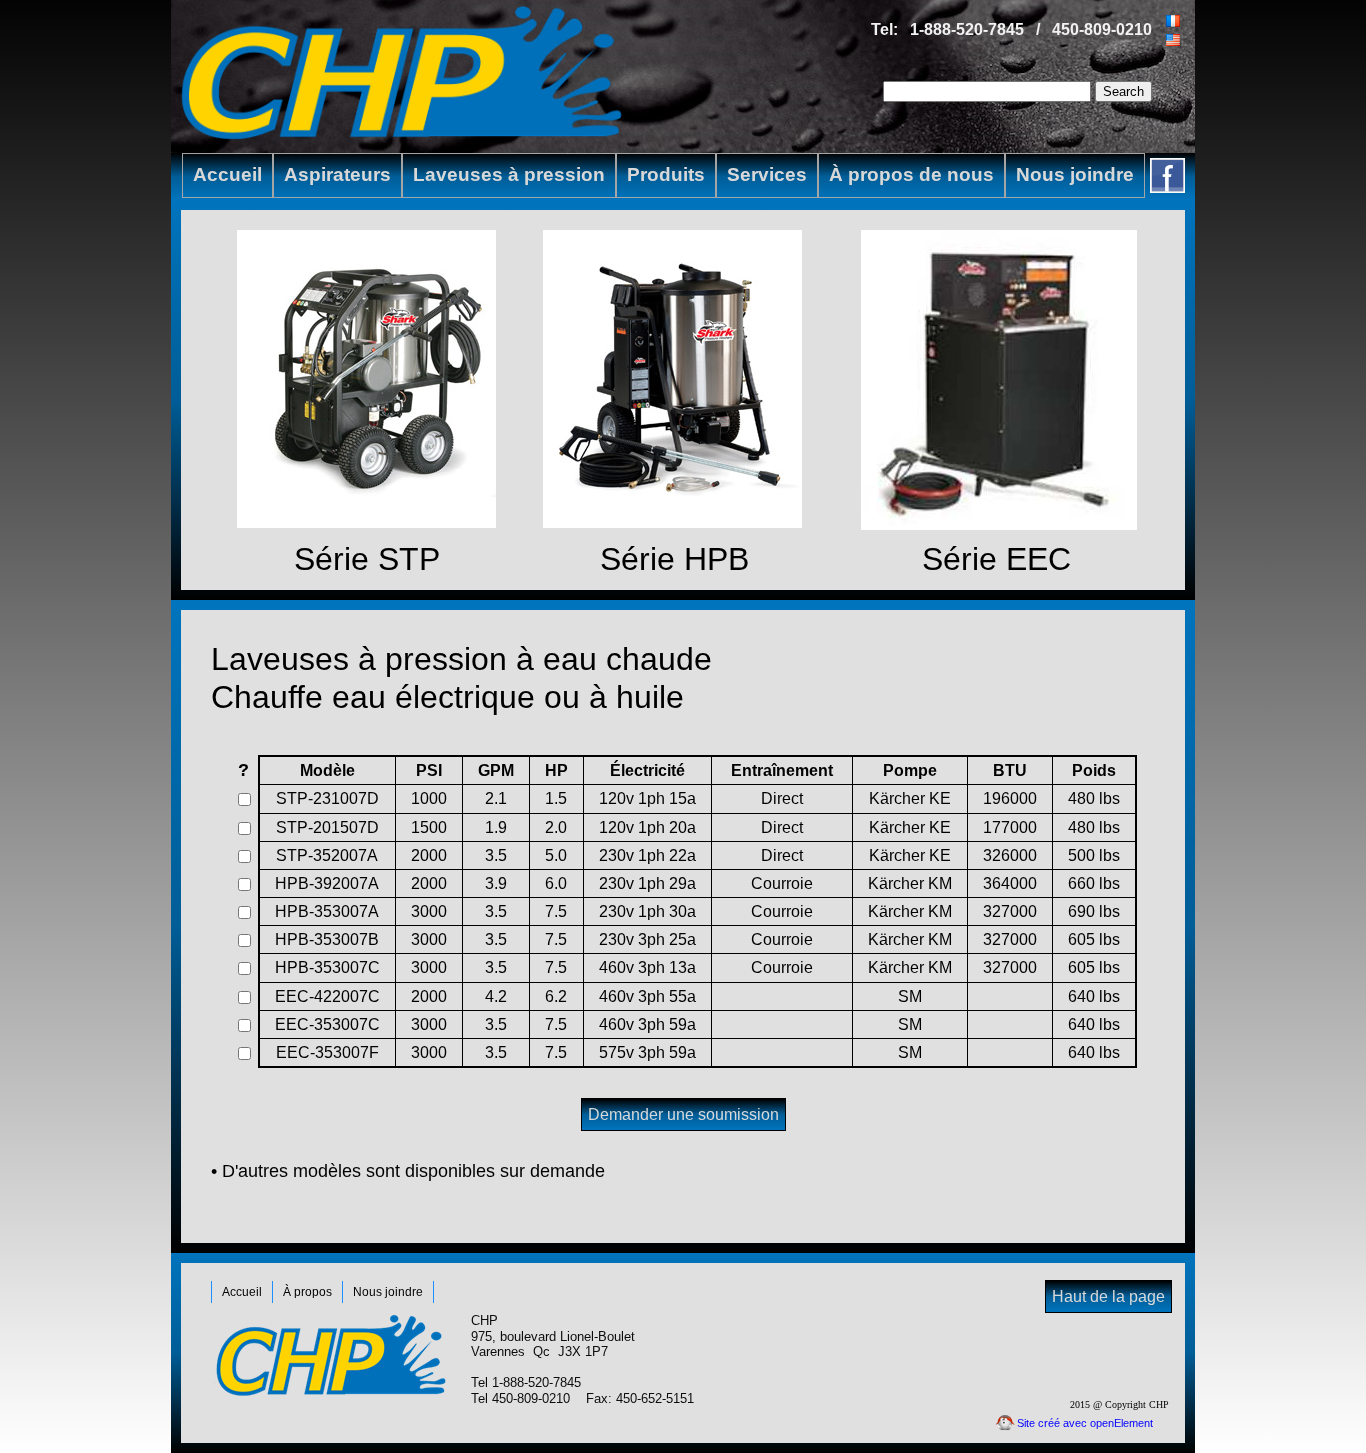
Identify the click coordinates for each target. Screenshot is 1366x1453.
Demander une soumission (683, 1114)
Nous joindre (1075, 174)
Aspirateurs (337, 174)
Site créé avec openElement (1085, 1423)
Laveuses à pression (509, 174)
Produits (666, 174)
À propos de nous (911, 174)
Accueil (227, 174)
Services (767, 174)
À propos (307, 1292)
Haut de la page (1108, 1296)
